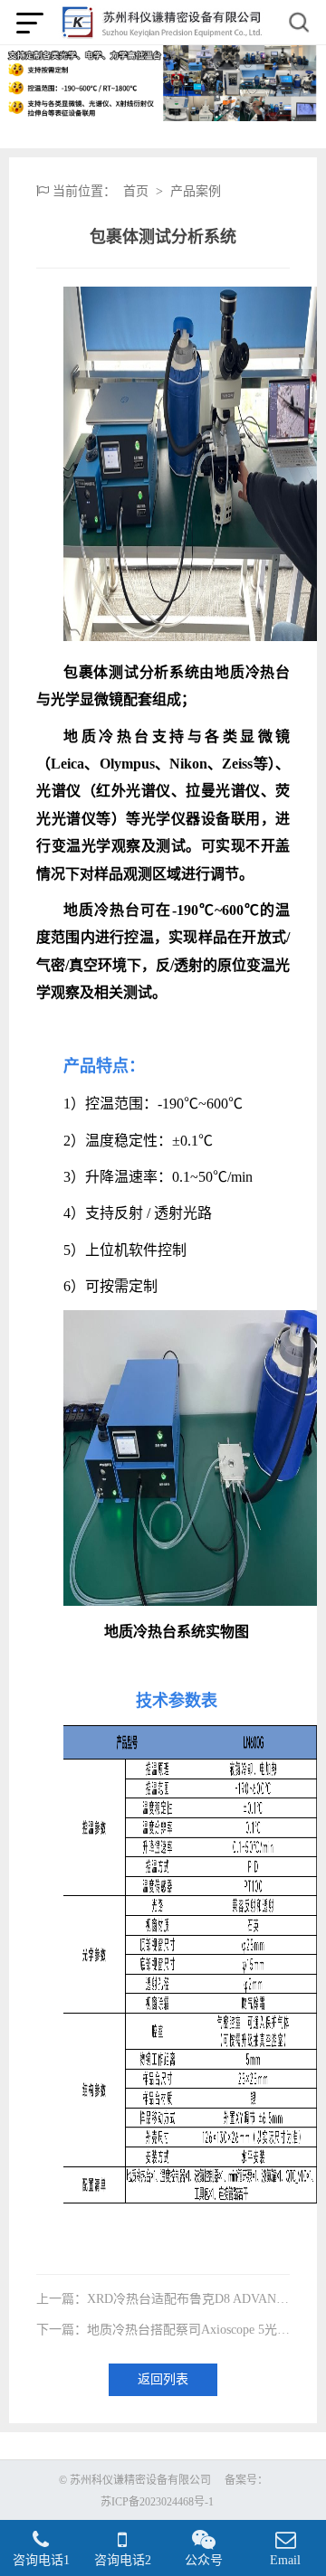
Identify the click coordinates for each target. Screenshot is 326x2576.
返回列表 (163, 2379)
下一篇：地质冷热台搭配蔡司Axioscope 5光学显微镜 (163, 2330)
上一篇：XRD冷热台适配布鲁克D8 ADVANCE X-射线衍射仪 (163, 2299)
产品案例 (196, 192)
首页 (136, 192)
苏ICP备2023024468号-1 (157, 2502)
